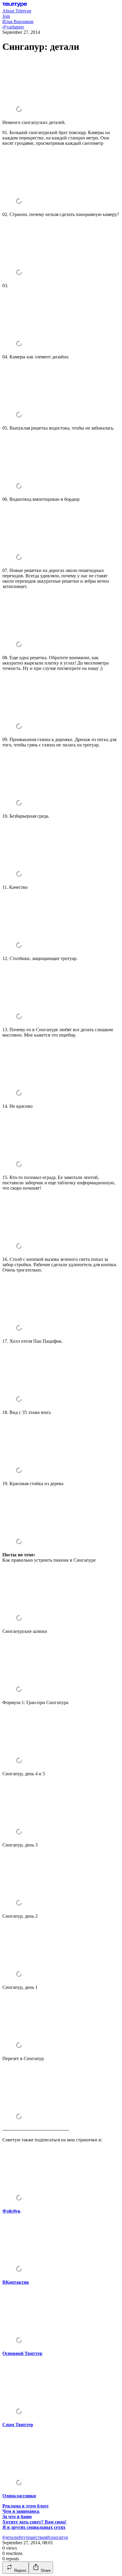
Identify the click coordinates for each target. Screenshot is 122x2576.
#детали (10, 2537)
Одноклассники (19, 2496)
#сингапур (57, 2537)
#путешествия (33, 2537)
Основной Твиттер (22, 2353)
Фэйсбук (11, 2211)
